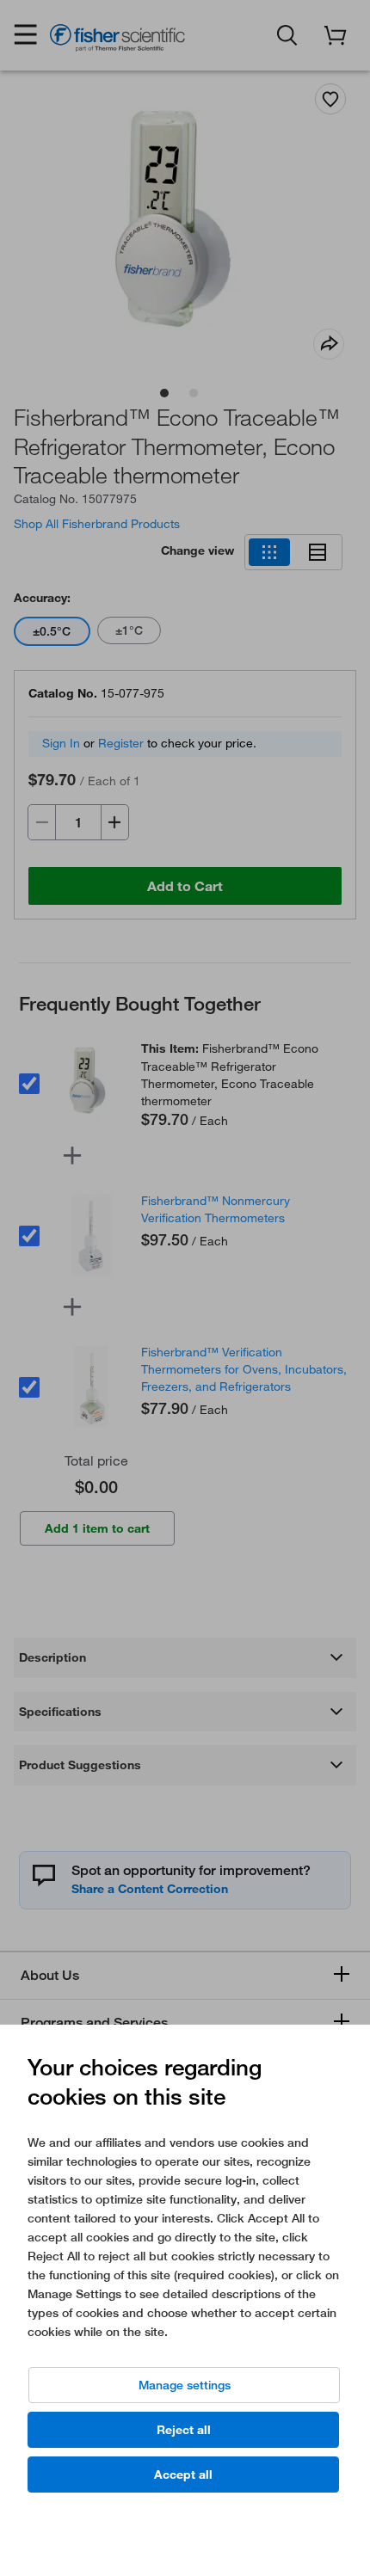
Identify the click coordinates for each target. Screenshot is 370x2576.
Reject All (184, 2430)
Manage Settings (185, 2385)
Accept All (183, 2475)
